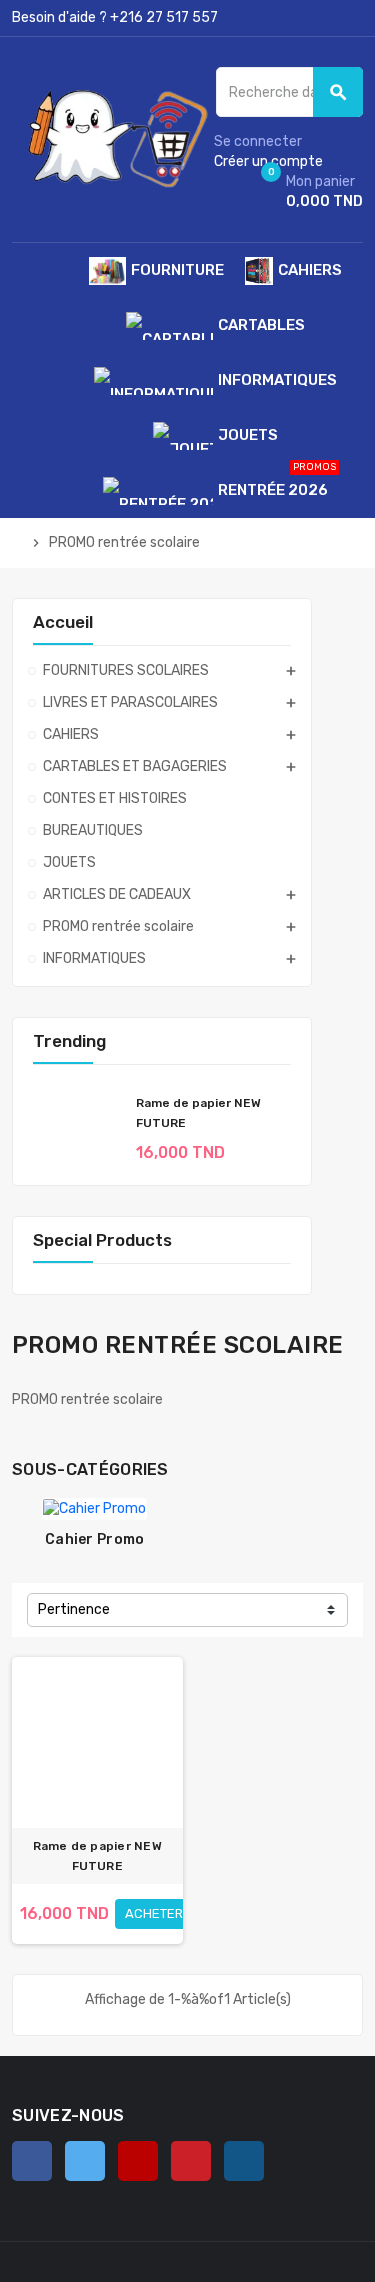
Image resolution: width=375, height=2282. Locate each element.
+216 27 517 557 (164, 17)
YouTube (138, 2161)
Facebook (32, 2161)
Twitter (85, 2161)
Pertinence (74, 1609)
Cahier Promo (94, 1539)
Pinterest (191, 2161)
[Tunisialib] (112, 138)
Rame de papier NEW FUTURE (97, 1856)
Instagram (244, 2161)
